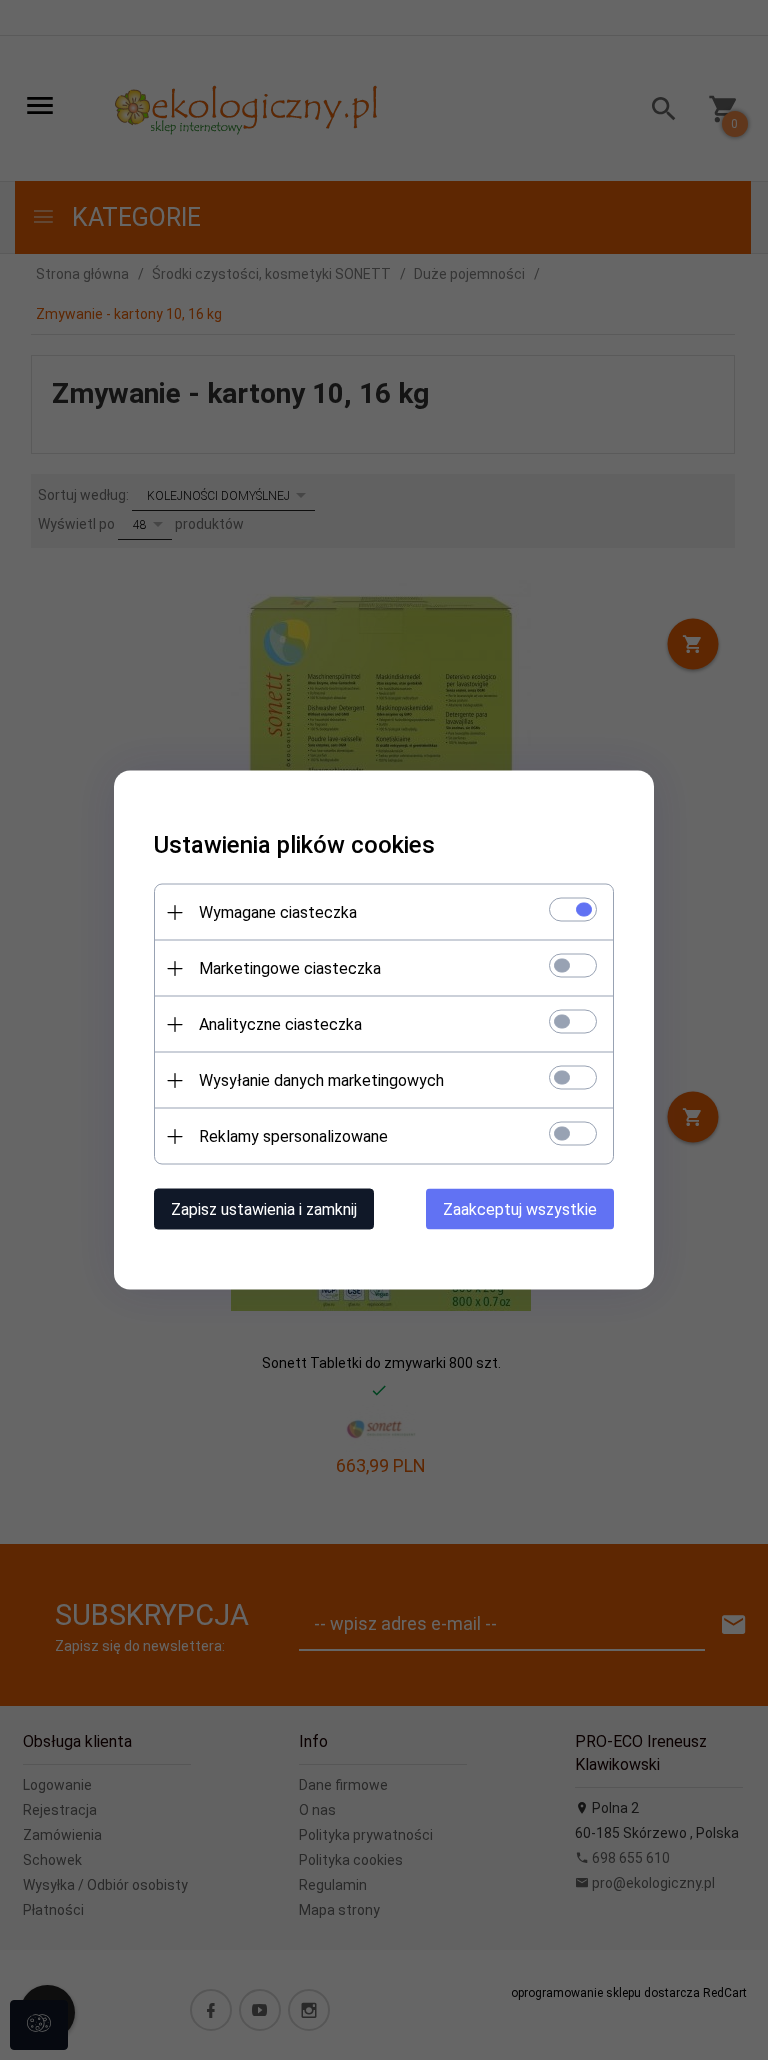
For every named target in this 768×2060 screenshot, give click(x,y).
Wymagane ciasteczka (278, 912)
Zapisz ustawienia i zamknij (264, 1209)
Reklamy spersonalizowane (293, 1136)
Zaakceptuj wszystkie (520, 1209)
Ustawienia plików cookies (294, 845)
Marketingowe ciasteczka (290, 968)
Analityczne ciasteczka (280, 1024)
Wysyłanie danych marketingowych (321, 1080)
